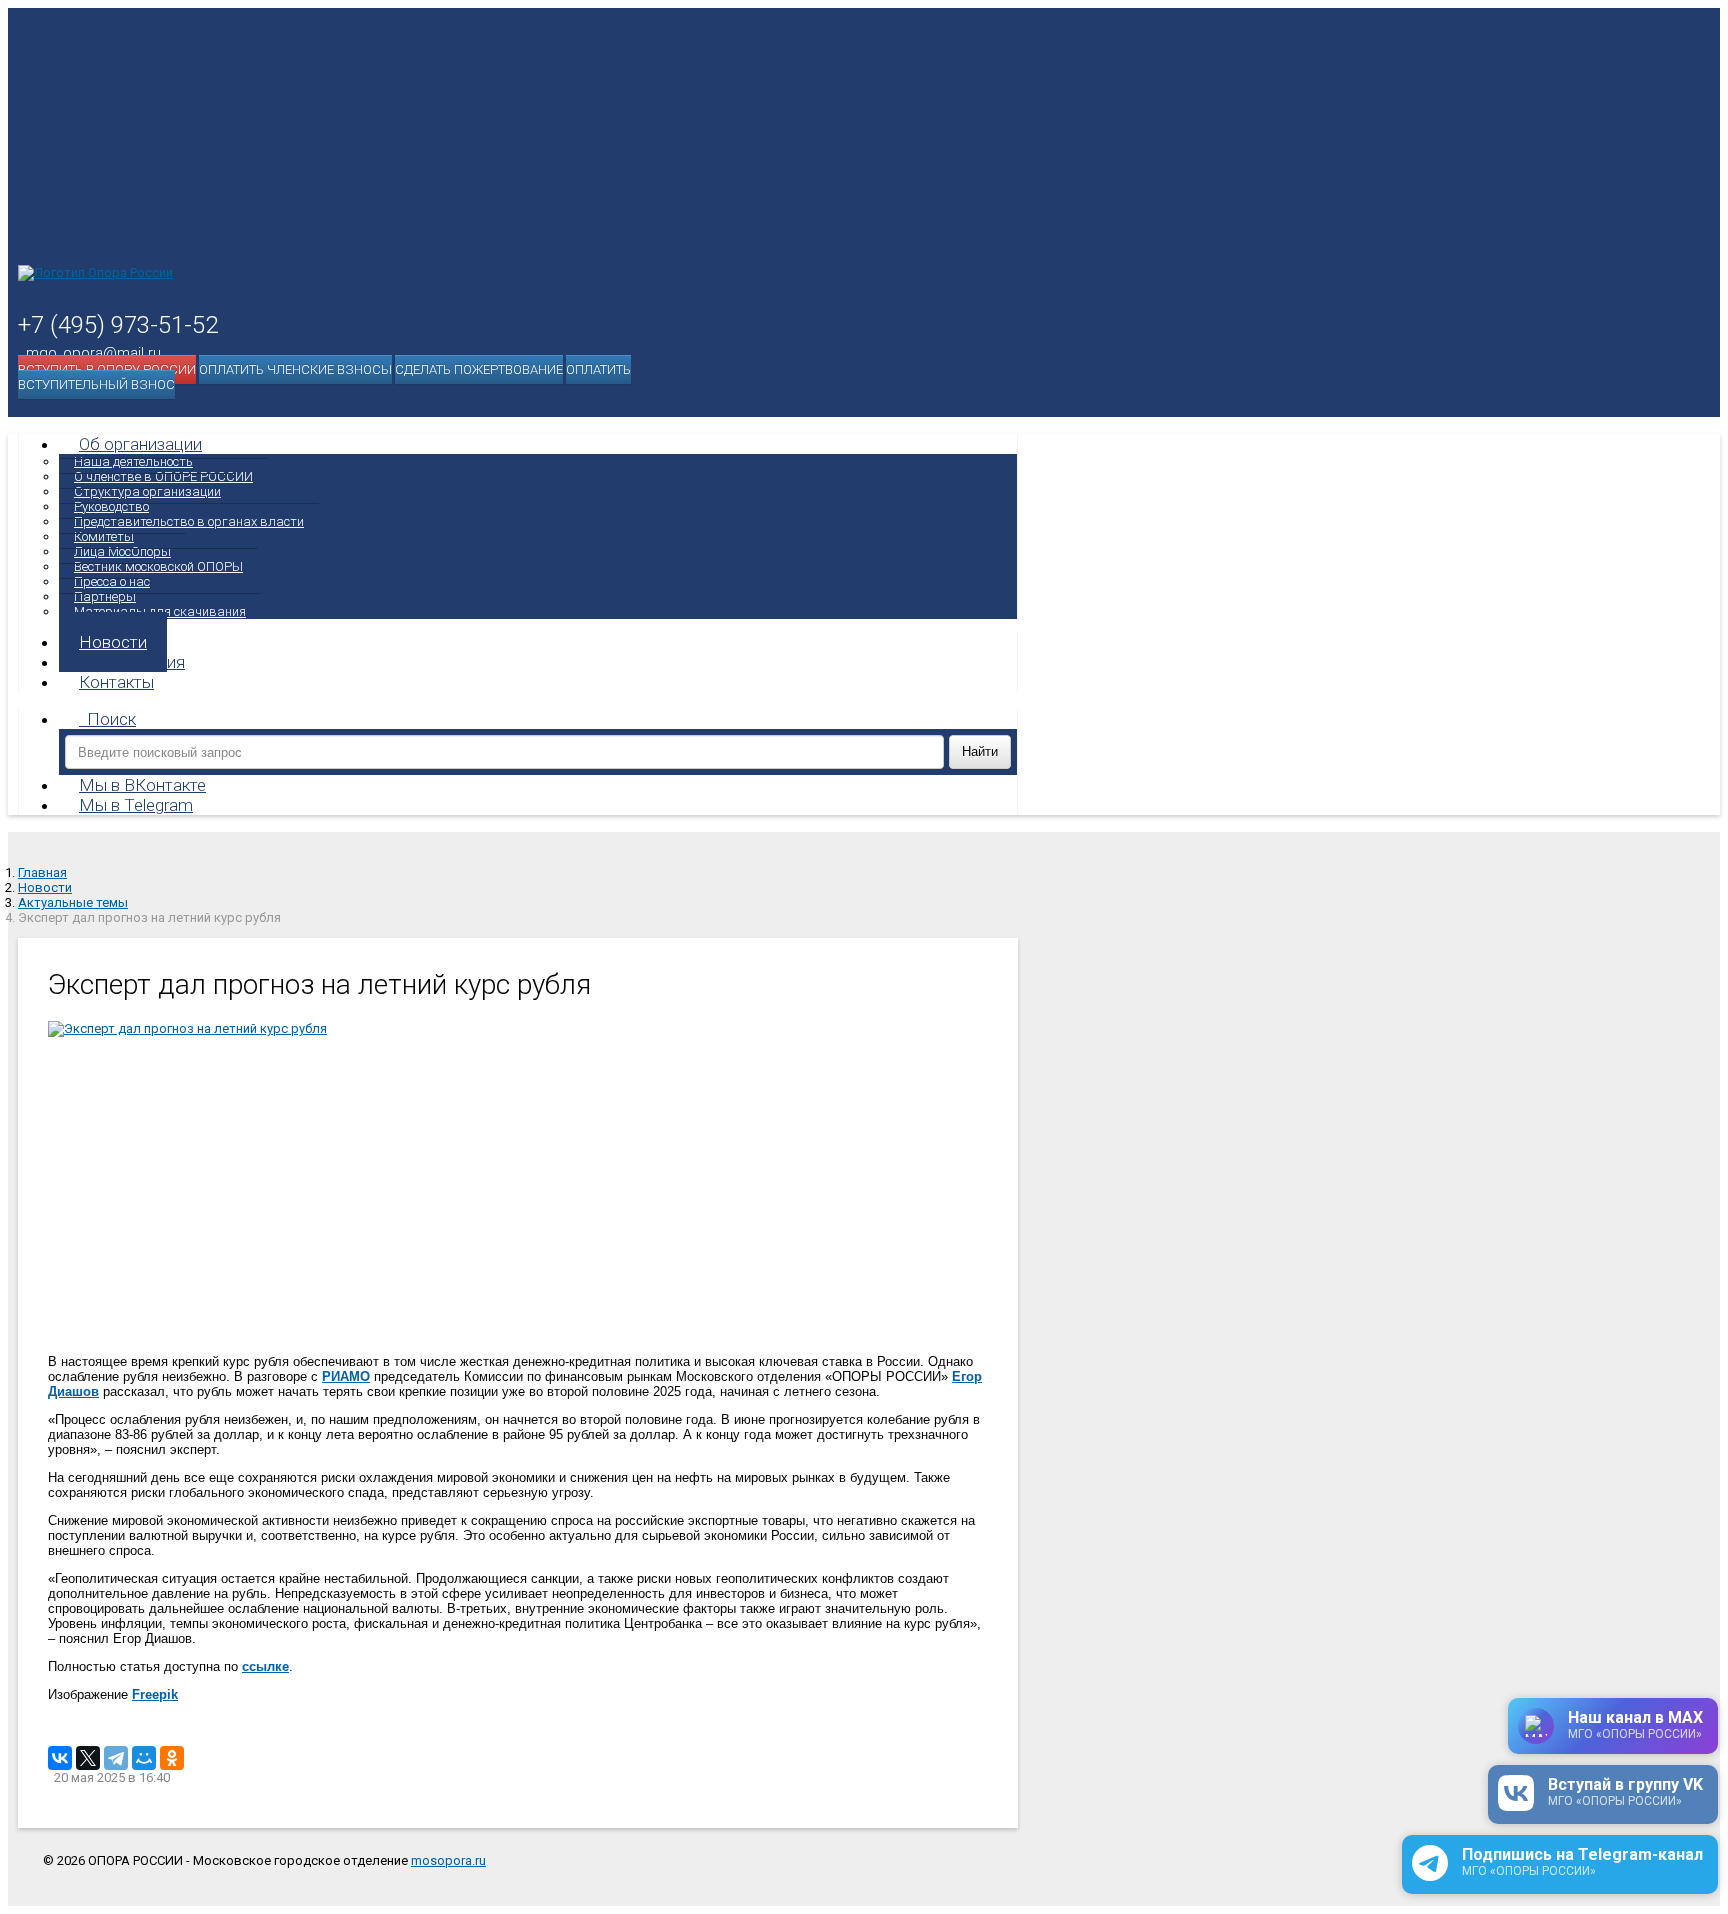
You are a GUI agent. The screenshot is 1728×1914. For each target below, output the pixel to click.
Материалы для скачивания (160, 611)
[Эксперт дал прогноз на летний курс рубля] (518, 1181)
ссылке (265, 1666)
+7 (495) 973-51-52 (118, 325)
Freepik (155, 1694)
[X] (88, 1758)
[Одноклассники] (172, 1758)
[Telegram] (116, 1758)
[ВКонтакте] (60, 1758)
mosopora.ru (448, 1860)
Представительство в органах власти (189, 521)
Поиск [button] (111, 719)
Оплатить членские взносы (295, 369)
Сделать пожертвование (479, 369)
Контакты (116, 682)
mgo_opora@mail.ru (93, 353)
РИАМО (346, 1376)
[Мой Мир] (144, 1758)
